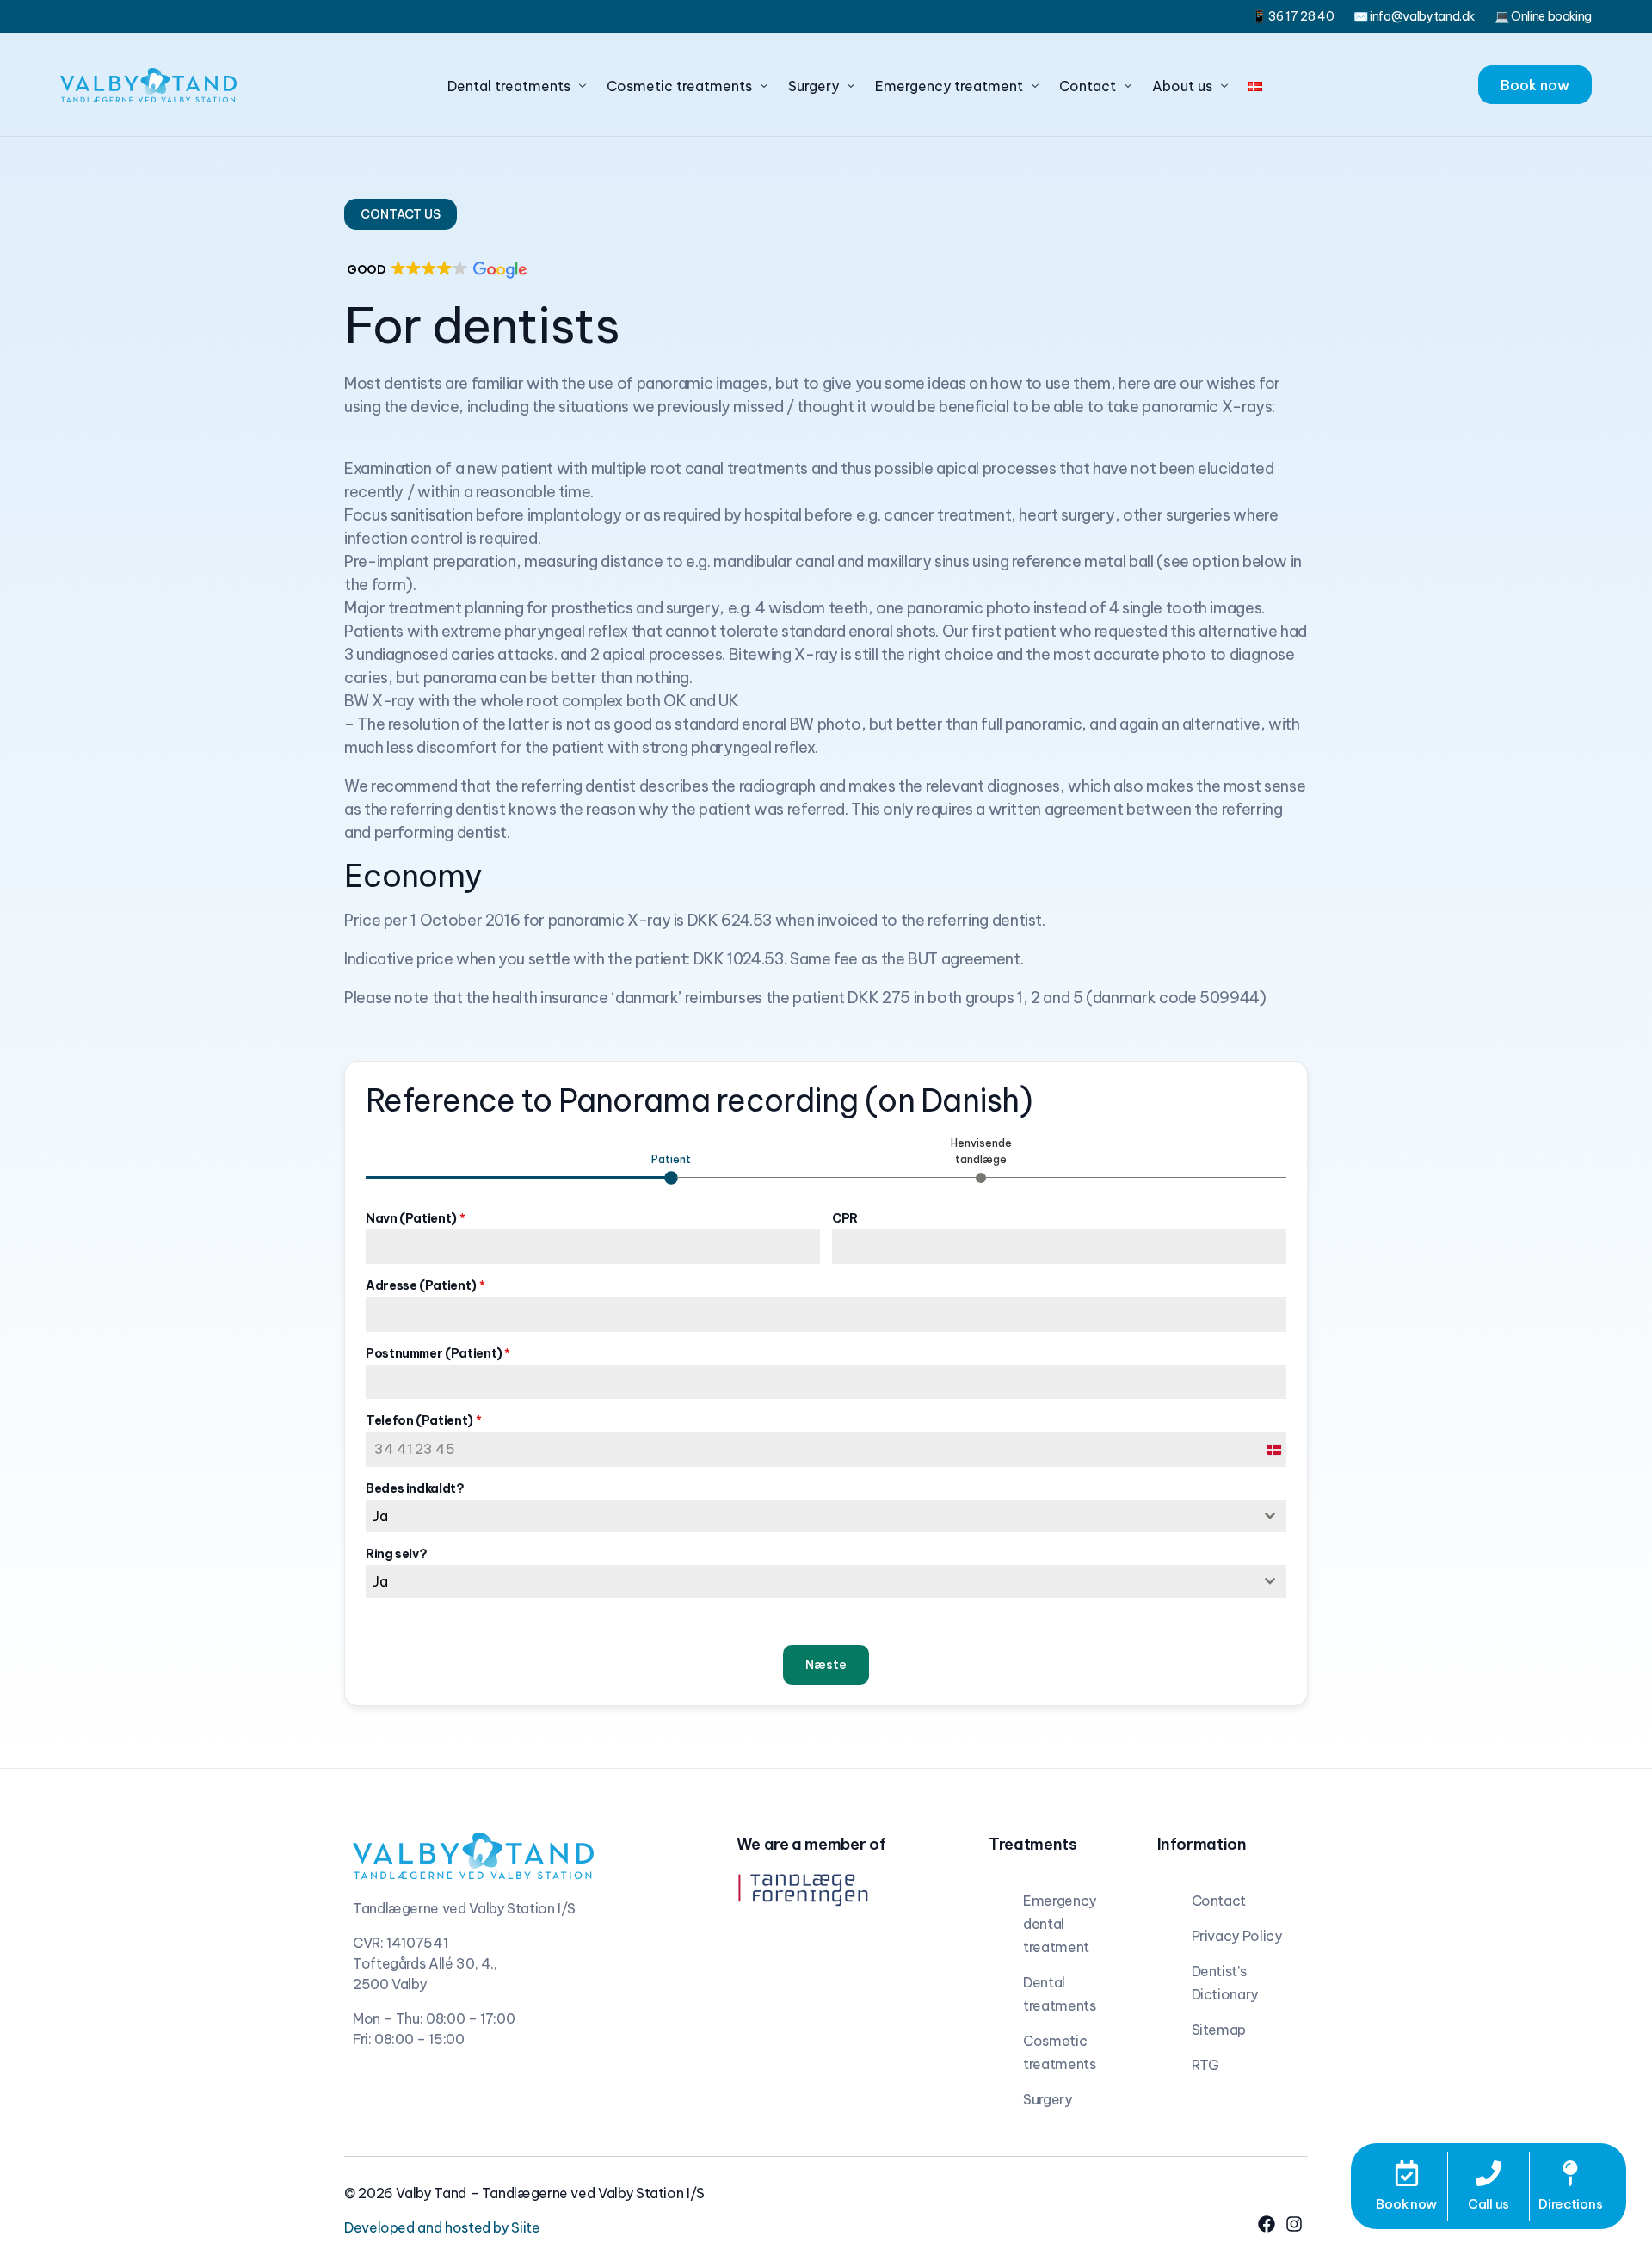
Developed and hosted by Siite (442, 2227)
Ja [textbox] (380, 1516)
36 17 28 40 (1301, 16)
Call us (1489, 2204)
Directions (1570, 2204)
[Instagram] (1294, 2224)
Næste (826, 1665)
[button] (401, 214)
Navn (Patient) (415, 1218)
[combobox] (826, 1516)
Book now (1406, 2204)
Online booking (1551, 16)
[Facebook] (1267, 2224)
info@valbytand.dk (1422, 16)
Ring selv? (396, 1554)
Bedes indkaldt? (415, 1488)
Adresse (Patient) (425, 1285)
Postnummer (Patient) (438, 1353)
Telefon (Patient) (423, 1420)
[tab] (671, 1167)
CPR (845, 1218)
